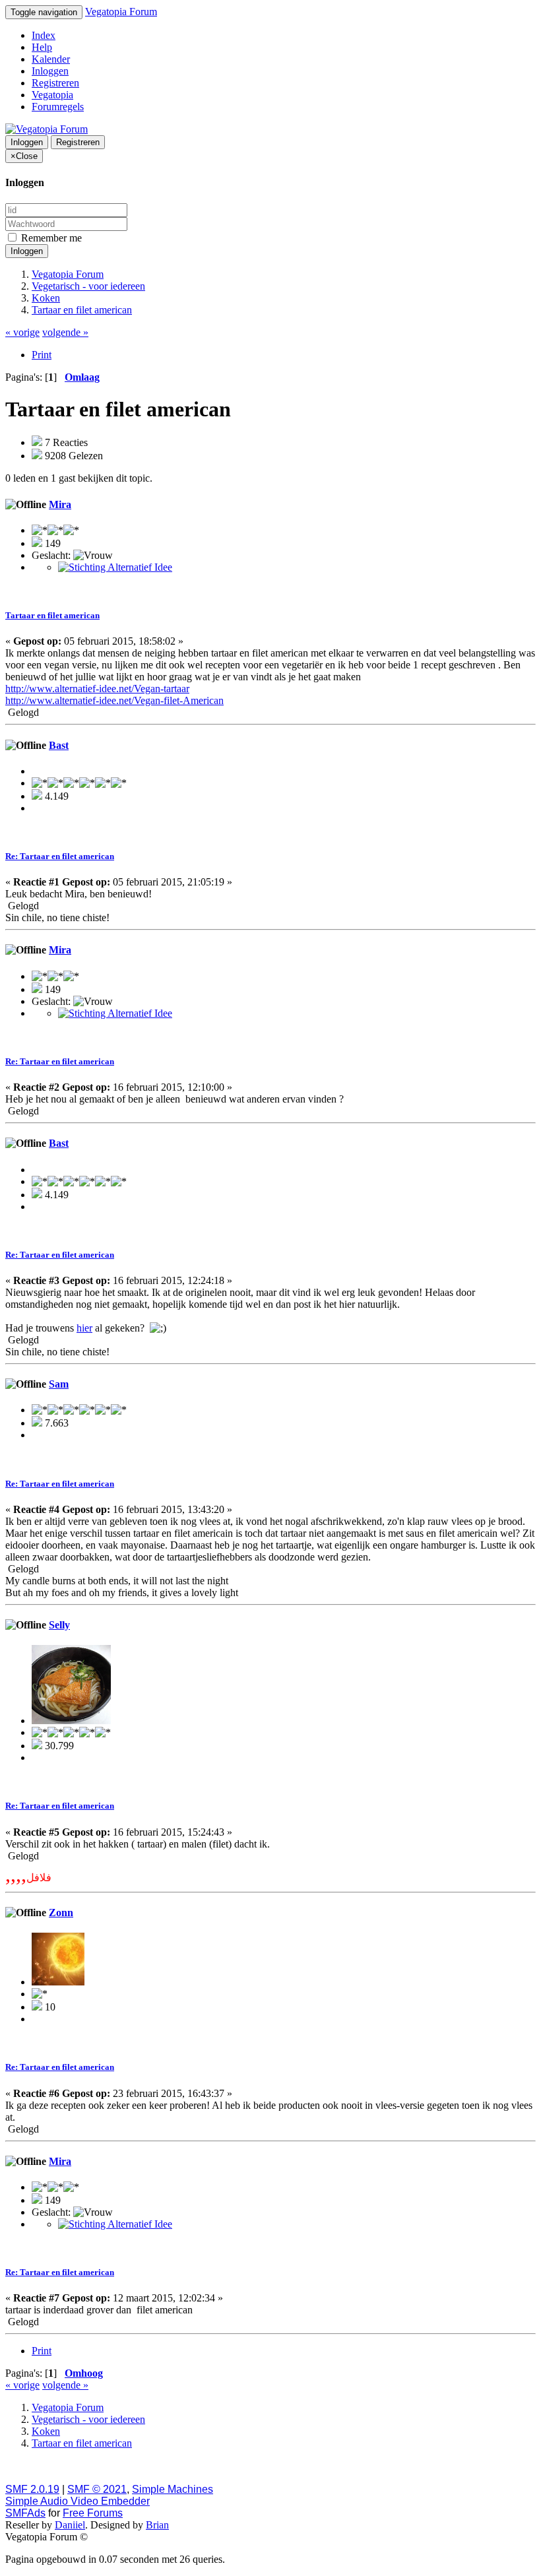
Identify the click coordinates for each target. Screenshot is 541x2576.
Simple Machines (173, 2489)
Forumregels (58, 107)
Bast (59, 745)
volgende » (65, 332)
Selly (59, 1625)
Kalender (51, 59)
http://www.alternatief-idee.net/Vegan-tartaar (97, 689)
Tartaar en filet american (52, 615)
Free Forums (93, 2513)
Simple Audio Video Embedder (78, 2501)
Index (44, 35)
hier (84, 1328)
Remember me (50, 238)
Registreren (55, 83)
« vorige (22, 332)
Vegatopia (52, 95)
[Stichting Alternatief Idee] (115, 567)
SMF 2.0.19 (32, 2489)
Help (42, 47)
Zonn (61, 1913)
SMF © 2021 (97, 2489)
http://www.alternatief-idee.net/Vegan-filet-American (114, 700)
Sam (59, 1384)
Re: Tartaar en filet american (60, 856)
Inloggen (50, 71)
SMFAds (25, 2513)
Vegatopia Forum (121, 12)
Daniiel (70, 2525)
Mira (60, 504)
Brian (157, 2525)
